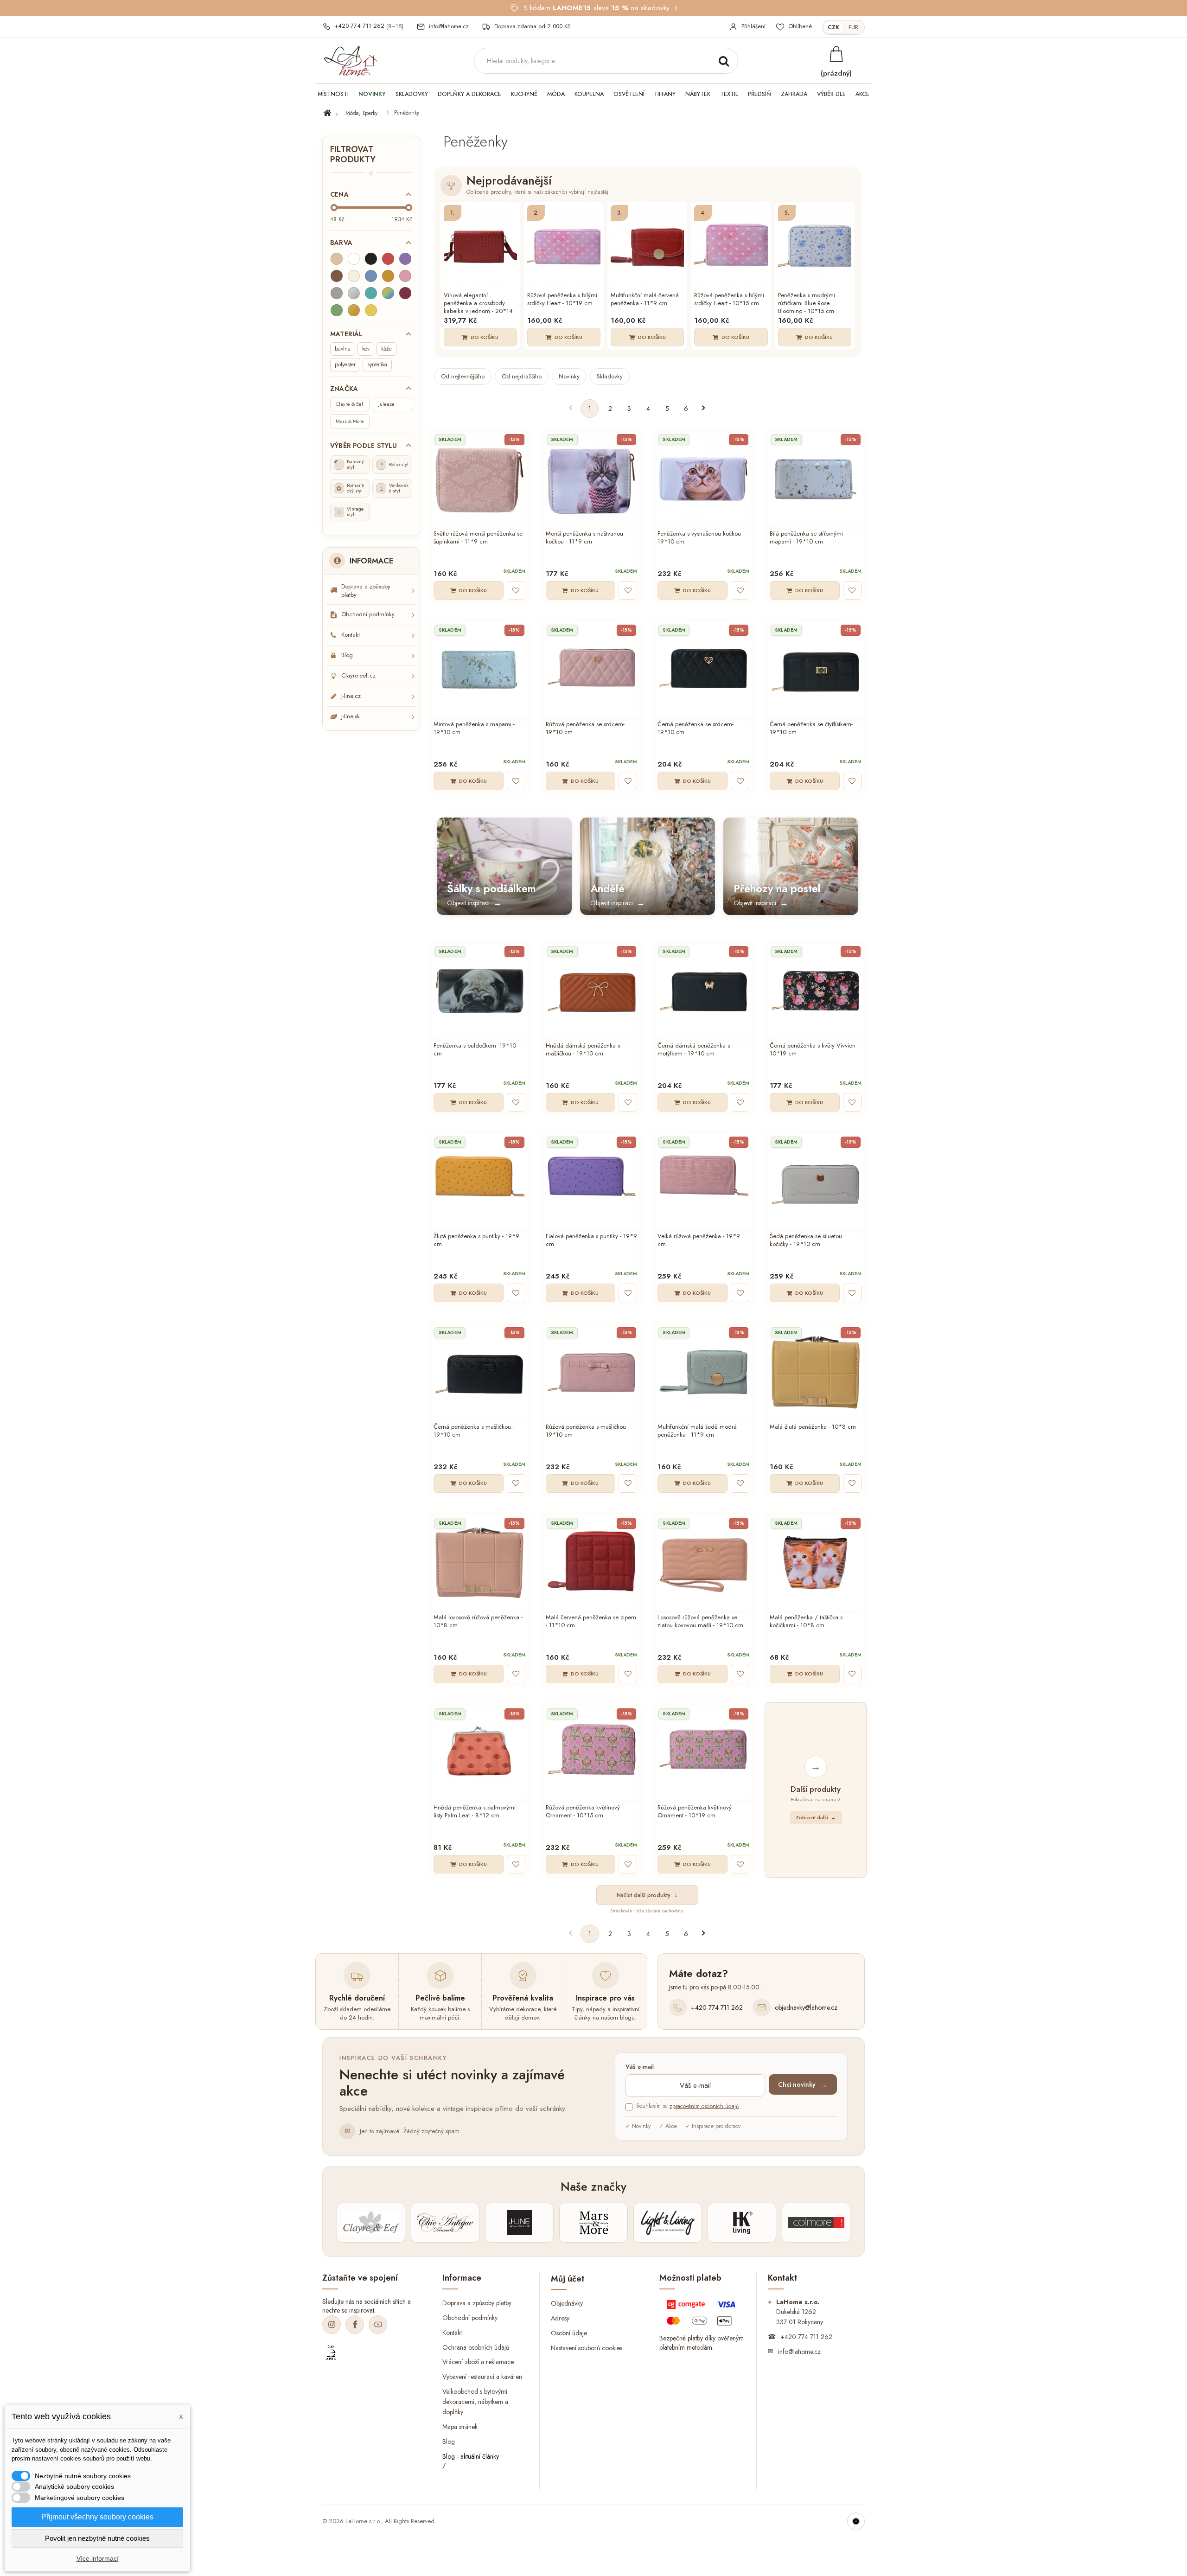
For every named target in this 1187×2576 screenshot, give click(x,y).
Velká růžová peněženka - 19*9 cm (699, 1240)
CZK (833, 27)
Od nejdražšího (522, 376)
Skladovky (610, 376)
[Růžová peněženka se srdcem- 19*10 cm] (592, 670)
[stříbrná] (354, 293)
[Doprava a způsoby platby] (702, 2315)
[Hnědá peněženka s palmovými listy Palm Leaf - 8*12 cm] (479, 1753)
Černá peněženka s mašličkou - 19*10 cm (474, 1431)
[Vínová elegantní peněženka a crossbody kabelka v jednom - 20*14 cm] (480, 247)
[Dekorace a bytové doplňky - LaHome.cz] (351, 61)
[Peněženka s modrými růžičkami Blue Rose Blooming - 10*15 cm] (815, 247)
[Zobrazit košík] (836, 54)
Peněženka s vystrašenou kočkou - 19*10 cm (701, 538)
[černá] (371, 259)
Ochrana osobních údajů (476, 2347)
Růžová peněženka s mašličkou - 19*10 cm (587, 1431)
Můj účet (568, 2279)
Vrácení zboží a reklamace (478, 2362)
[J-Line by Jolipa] (519, 2223)
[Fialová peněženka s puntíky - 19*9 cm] (592, 1182)
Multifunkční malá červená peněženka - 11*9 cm (645, 300)
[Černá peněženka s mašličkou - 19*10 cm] (479, 1372)
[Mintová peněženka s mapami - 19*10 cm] (479, 670)
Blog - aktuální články (471, 2456)
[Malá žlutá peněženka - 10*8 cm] (816, 1372)
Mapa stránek (460, 2427)
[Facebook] (355, 2325)
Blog (347, 655)
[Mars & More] (593, 2223)
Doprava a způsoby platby (366, 591)
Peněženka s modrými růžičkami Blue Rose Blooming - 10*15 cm (807, 303)
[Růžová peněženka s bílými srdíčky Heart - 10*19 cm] (564, 247)
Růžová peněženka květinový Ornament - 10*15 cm (583, 1812)
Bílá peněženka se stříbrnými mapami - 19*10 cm (806, 538)
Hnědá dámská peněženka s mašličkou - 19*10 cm (583, 1050)
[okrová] (388, 276)
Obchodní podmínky (368, 614)
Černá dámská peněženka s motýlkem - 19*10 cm (694, 1050)
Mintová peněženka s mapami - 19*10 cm (474, 729)
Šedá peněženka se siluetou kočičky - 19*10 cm (806, 1240)
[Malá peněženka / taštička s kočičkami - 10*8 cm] (816, 1563)
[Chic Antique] (445, 2223)
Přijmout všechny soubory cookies (97, 2517)
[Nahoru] (856, 2521)
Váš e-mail (640, 2067)
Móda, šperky (361, 113)
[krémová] (354, 276)
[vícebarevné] (388, 293)
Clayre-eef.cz (358, 675)
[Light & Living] (668, 2223)
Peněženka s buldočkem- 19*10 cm (475, 1050)
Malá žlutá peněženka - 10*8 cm (813, 1427)
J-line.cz (351, 696)
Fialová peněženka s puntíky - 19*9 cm (591, 1240)
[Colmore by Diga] (816, 2223)
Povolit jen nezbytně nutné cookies (97, 2538)
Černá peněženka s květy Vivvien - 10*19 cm (814, 1050)
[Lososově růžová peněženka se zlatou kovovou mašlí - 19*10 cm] (703, 1563)
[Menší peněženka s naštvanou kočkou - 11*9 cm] (592, 479)
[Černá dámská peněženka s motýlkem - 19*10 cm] (703, 991)
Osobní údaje (569, 2333)
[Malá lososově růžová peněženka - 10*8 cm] (479, 1563)
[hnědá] (337, 276)
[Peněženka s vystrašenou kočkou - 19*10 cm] (703, 479)
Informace (371, 561)
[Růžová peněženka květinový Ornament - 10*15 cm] (592, 1753)
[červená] (388, 259)
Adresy (560, 2318)
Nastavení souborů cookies (587, 2348)
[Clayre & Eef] (371, 2223)
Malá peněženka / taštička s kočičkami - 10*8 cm (806, 1622)
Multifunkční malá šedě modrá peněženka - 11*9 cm (697, 1431)
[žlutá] (371, 310)
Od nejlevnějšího (463, 376)
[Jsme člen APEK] (331, 2353)
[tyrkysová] (371, 293)
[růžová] (405, 276)
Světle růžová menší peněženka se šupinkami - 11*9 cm (478, 538)
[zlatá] (354, 310)
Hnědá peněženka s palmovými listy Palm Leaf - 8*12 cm (475, 1812)
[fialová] (405, 259)
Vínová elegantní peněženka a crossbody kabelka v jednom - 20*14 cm (478, 303)
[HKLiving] (742, 2223)
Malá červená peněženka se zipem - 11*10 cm (591, 1622)
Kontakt (351, 635)
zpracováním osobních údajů (704, 2106)
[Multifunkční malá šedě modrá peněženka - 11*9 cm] (703, 1372)
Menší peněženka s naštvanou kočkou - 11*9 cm (584, 538)
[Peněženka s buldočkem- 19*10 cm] (479, 991)
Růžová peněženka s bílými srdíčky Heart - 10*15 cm (729, 300)
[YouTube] (378, 2325)
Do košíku (485, 337)
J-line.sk (351, 716)
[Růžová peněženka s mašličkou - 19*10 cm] (592, 1372)
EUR (853, 27)
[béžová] (337, 259)
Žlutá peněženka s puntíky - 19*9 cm (476, 1240)
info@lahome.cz (799, 2352)
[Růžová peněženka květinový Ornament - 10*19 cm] (703, 1753)
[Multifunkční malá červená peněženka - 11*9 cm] (647, 247)
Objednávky (567, 2303)
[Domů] (333, 113)
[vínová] (405, 293)
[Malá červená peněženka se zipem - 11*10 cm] (592, 1563)
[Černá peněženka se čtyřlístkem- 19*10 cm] (816, 670)
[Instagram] (332, 2325)
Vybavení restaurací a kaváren (482, 2377)
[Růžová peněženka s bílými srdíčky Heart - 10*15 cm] (731, 247)
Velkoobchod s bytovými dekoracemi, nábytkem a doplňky (475, 2402)
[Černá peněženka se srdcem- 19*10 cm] (703, 670)
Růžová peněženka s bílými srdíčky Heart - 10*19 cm (562, 300)
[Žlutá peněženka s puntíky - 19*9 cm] (479, 1182)
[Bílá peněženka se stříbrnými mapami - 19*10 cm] (816, 479)
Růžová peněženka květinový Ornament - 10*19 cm (695, 1812)
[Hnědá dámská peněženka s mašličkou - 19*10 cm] (592, 991)
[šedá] (337, 293)
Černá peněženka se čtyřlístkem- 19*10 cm (811, 729)
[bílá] (354, 259)
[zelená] (337, 310)
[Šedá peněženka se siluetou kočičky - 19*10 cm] (816, 1182)
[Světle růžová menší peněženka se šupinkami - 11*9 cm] (479, 479)
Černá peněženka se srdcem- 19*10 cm (696, 729)
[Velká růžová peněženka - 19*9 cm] (703, 1182)
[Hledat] (724, 61)
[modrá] (371, 276)
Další (704, 409)
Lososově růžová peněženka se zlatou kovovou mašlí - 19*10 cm (700, 1622)
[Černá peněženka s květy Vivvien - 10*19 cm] (816, 991)
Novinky (569, 376)
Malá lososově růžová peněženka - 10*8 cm (478, 1622)
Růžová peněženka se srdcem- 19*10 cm (585, 729)
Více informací (98, 2558)
